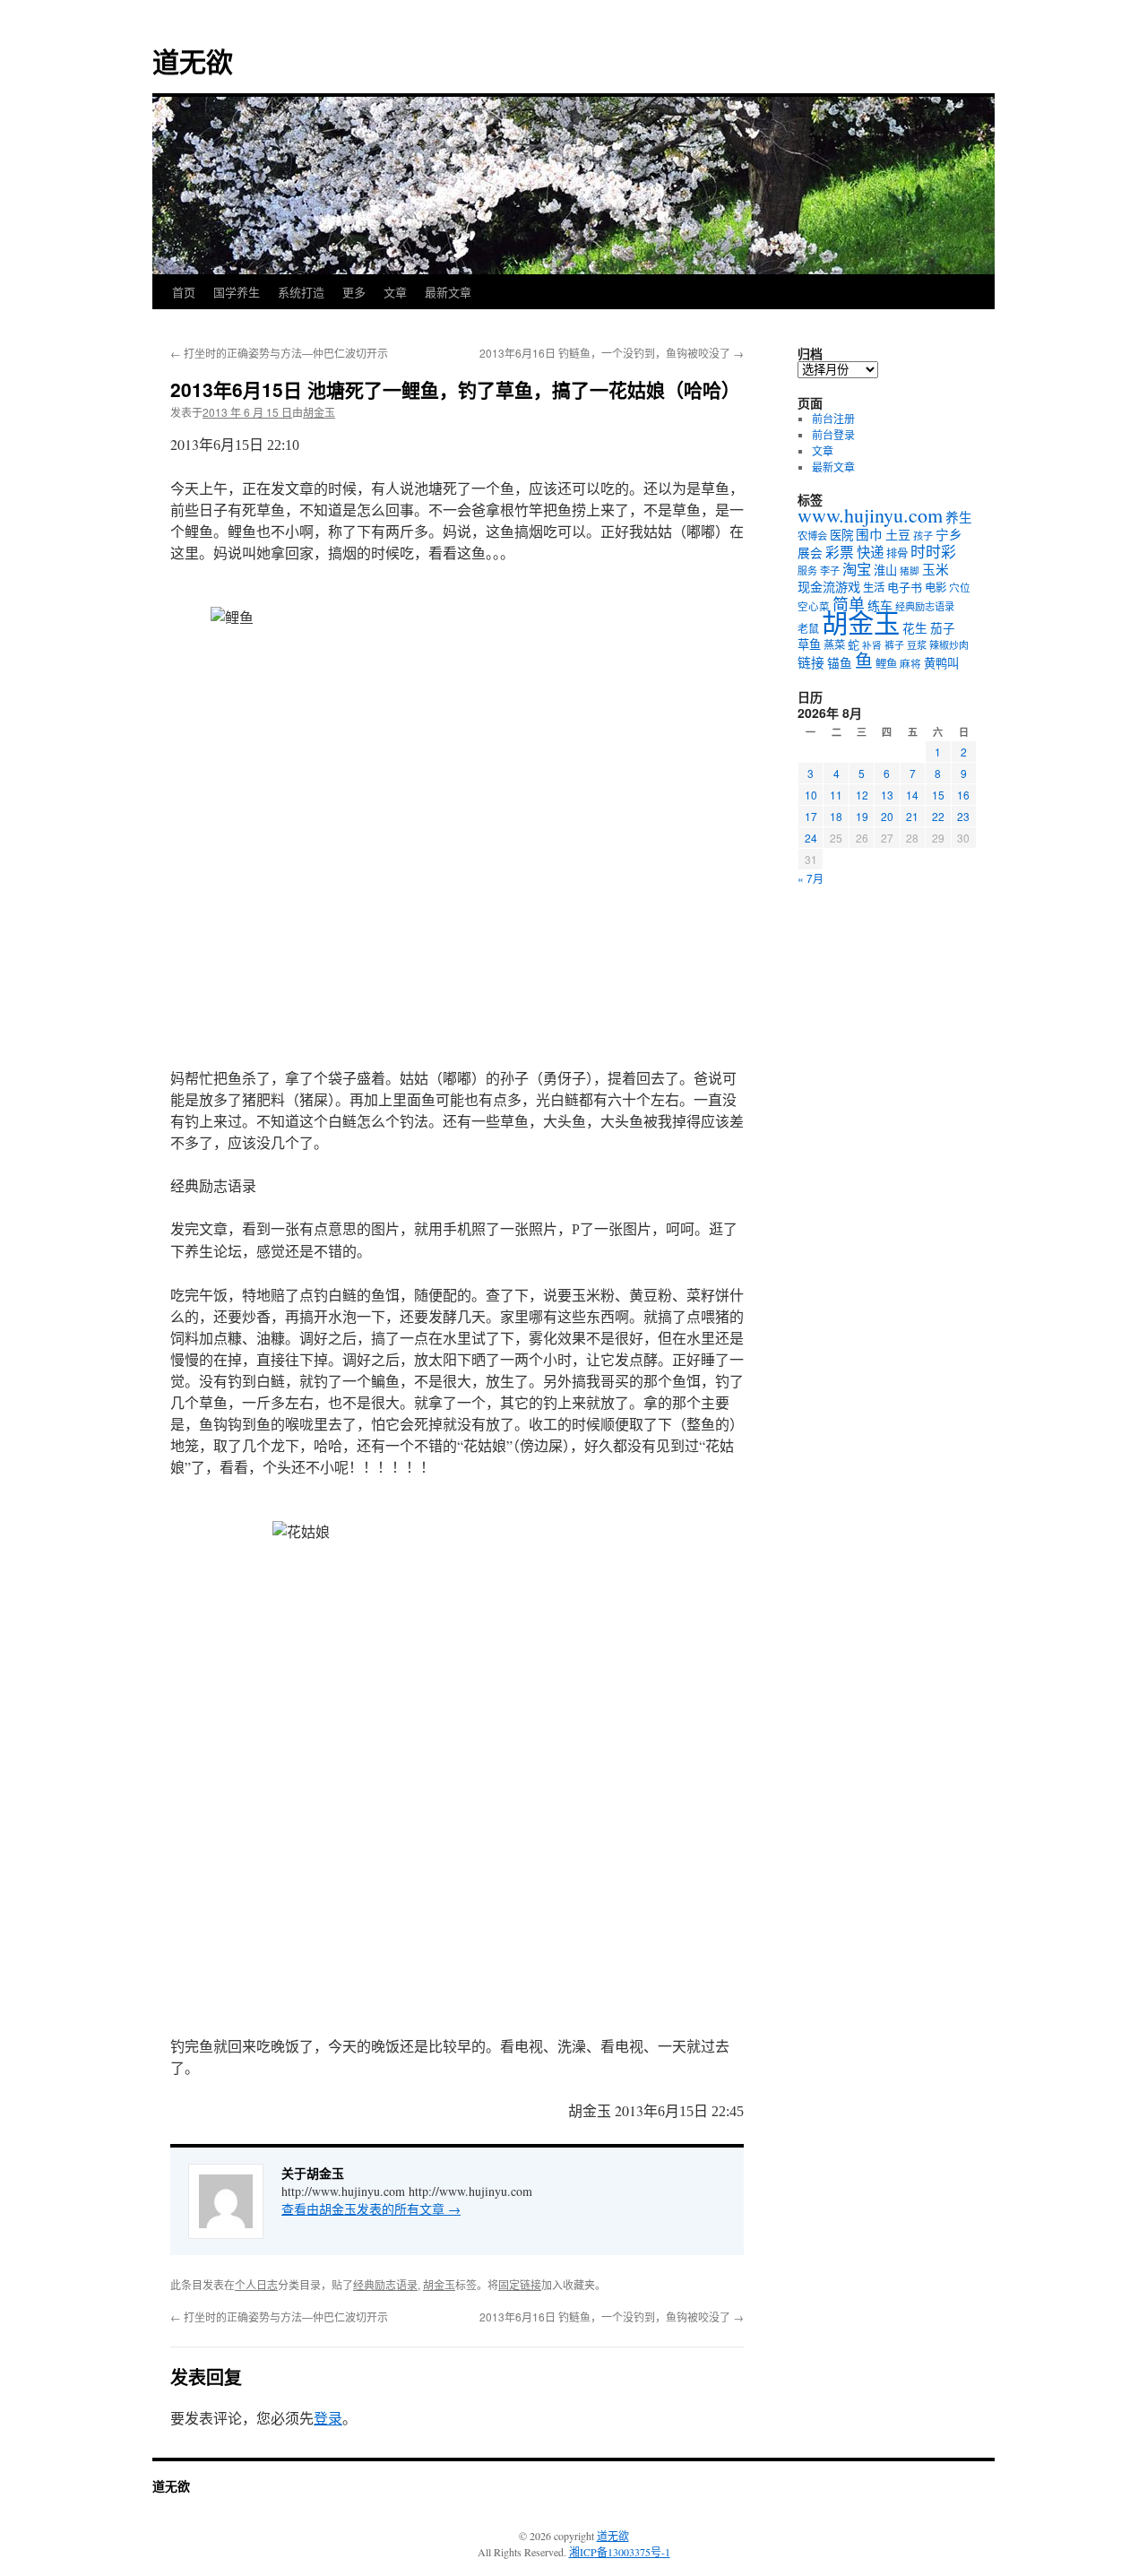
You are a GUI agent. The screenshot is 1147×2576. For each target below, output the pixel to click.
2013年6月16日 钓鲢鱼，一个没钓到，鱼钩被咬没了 (612, 353)
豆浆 (917, 645)
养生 (959, 518)
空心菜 (814, 606)
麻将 (910, 664)
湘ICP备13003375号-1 (620, 2552)
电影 (936, 587)
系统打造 (301, 292)
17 (811, 816)
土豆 (898, 535)
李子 (830, 571)
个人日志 (256, 2284)
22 (938, 816)
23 (963, 816)
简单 (849, 604)
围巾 (869, 535)
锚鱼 (840, 663)
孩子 (923, 536)
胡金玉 (319, 412)
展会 (810, 553)
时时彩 (933, 552)
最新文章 (448, 292)
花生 (915, 628)
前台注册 (833, 419)
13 (887, 795)
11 (836, 795)
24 (811, 838)
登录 (328, 2418)
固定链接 (520, 2284)
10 (811, 795)
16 (963, 795)
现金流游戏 (829, 587)
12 (862, 795)
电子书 (905, 587)
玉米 (936, 569)
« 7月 (811, 878)
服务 (807, 571)
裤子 (894, 645)
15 (938, 795)
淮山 (885, 570)
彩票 (840, 552)
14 (912, 795)
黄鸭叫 (941, 663)
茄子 (943, 628)
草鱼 (809, 644)
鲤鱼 (886, 663)
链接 (811, 662)
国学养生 (237, 292)
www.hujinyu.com (870, 515)
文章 (395, 292)
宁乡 (949, 534)
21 (912, 816)
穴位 (960, 588)
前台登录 (833, 435)
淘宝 (857, 569)
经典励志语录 (385, 2284)
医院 (841, 535)
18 (836, 816)
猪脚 (910, 571)
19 (862, 816)
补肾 (872, 645)
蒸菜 (834, 644)
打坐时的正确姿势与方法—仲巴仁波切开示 (279, 353)
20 (887, 816)
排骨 (897, 553)
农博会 (812, 536)
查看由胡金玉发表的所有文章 (371, 2209)
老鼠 (808, 628)
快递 (870, 552)
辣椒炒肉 (949, 645)
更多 (354, 292)
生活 (874, 587)
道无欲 (193, 61)
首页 (184, 292)
